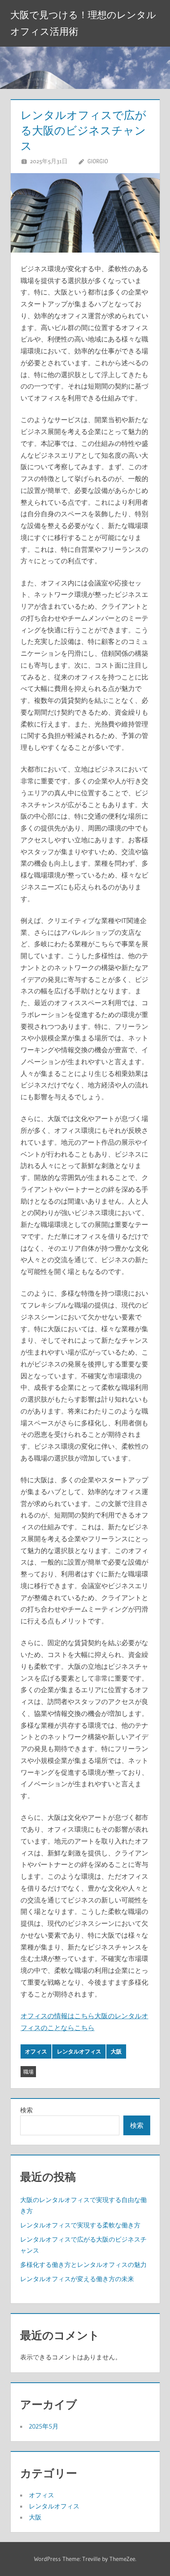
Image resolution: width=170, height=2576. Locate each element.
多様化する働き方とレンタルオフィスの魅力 (83, 2265)
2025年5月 (44, 2426)
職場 (28, 2072)
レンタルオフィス (79, 2051)
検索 (26, 2110)
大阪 (116, 2051)
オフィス (36, 2051)
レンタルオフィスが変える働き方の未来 (77, 2279)
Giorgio (98, 161)
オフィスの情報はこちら (58, 2016)
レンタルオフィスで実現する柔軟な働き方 (80, 2225)
